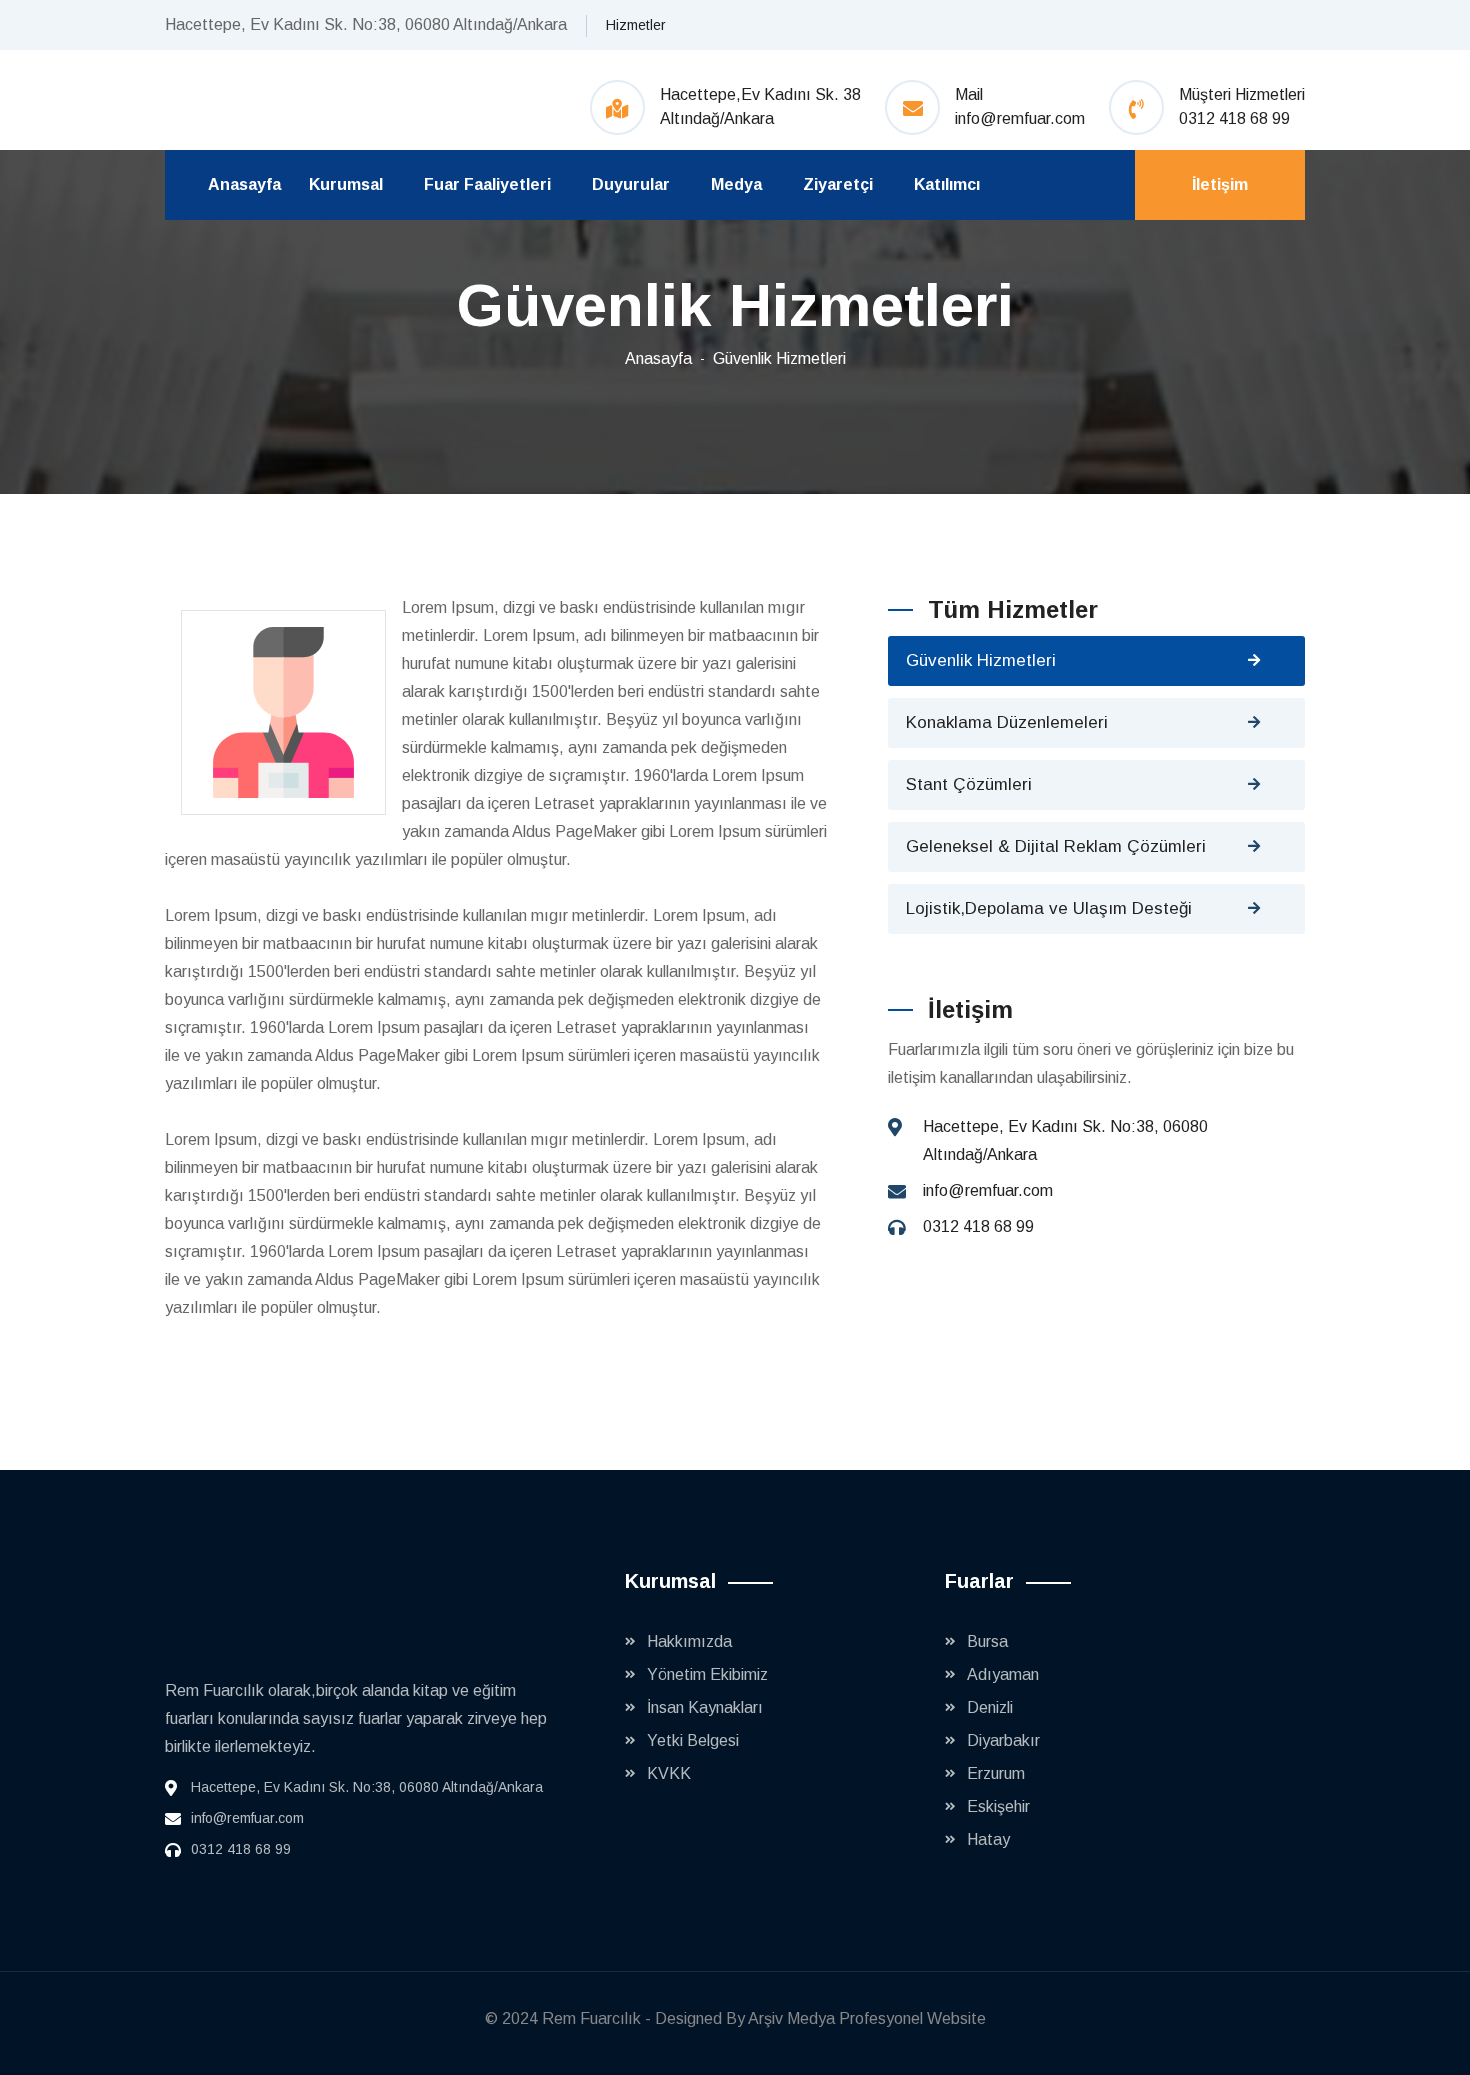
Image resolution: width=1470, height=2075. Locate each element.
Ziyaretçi (838, 184)
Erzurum (996, 1773)
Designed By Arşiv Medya (747, 2018)
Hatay (988, 1839)
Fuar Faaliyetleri (487, 184)
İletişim (1220, 184)
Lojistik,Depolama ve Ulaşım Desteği (1049, 908)
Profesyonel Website (912, 2018)
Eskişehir (998, 1806)
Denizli (990, 1707)
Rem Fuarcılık (591, 2018)
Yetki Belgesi (693, 1740)
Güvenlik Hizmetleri (779, 358)
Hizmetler (636, 25)
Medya (736, 184)
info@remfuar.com (1020, 118)
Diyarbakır (1003, 1740)
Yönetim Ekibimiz (707, 1674)
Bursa (987, 1641)
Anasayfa (244, 184)
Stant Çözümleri (969, 784)
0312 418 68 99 (1234, 118)
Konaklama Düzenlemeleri (1007, 722)
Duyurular (631, 184)
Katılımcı (947, 184)
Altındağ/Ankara (717, 118)
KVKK (669, 1773)
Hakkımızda (689, 1641)
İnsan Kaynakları (705, 1707)
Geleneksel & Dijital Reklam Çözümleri (1056, 846)
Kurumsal (346, 184)
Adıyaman (1003, 1674)
